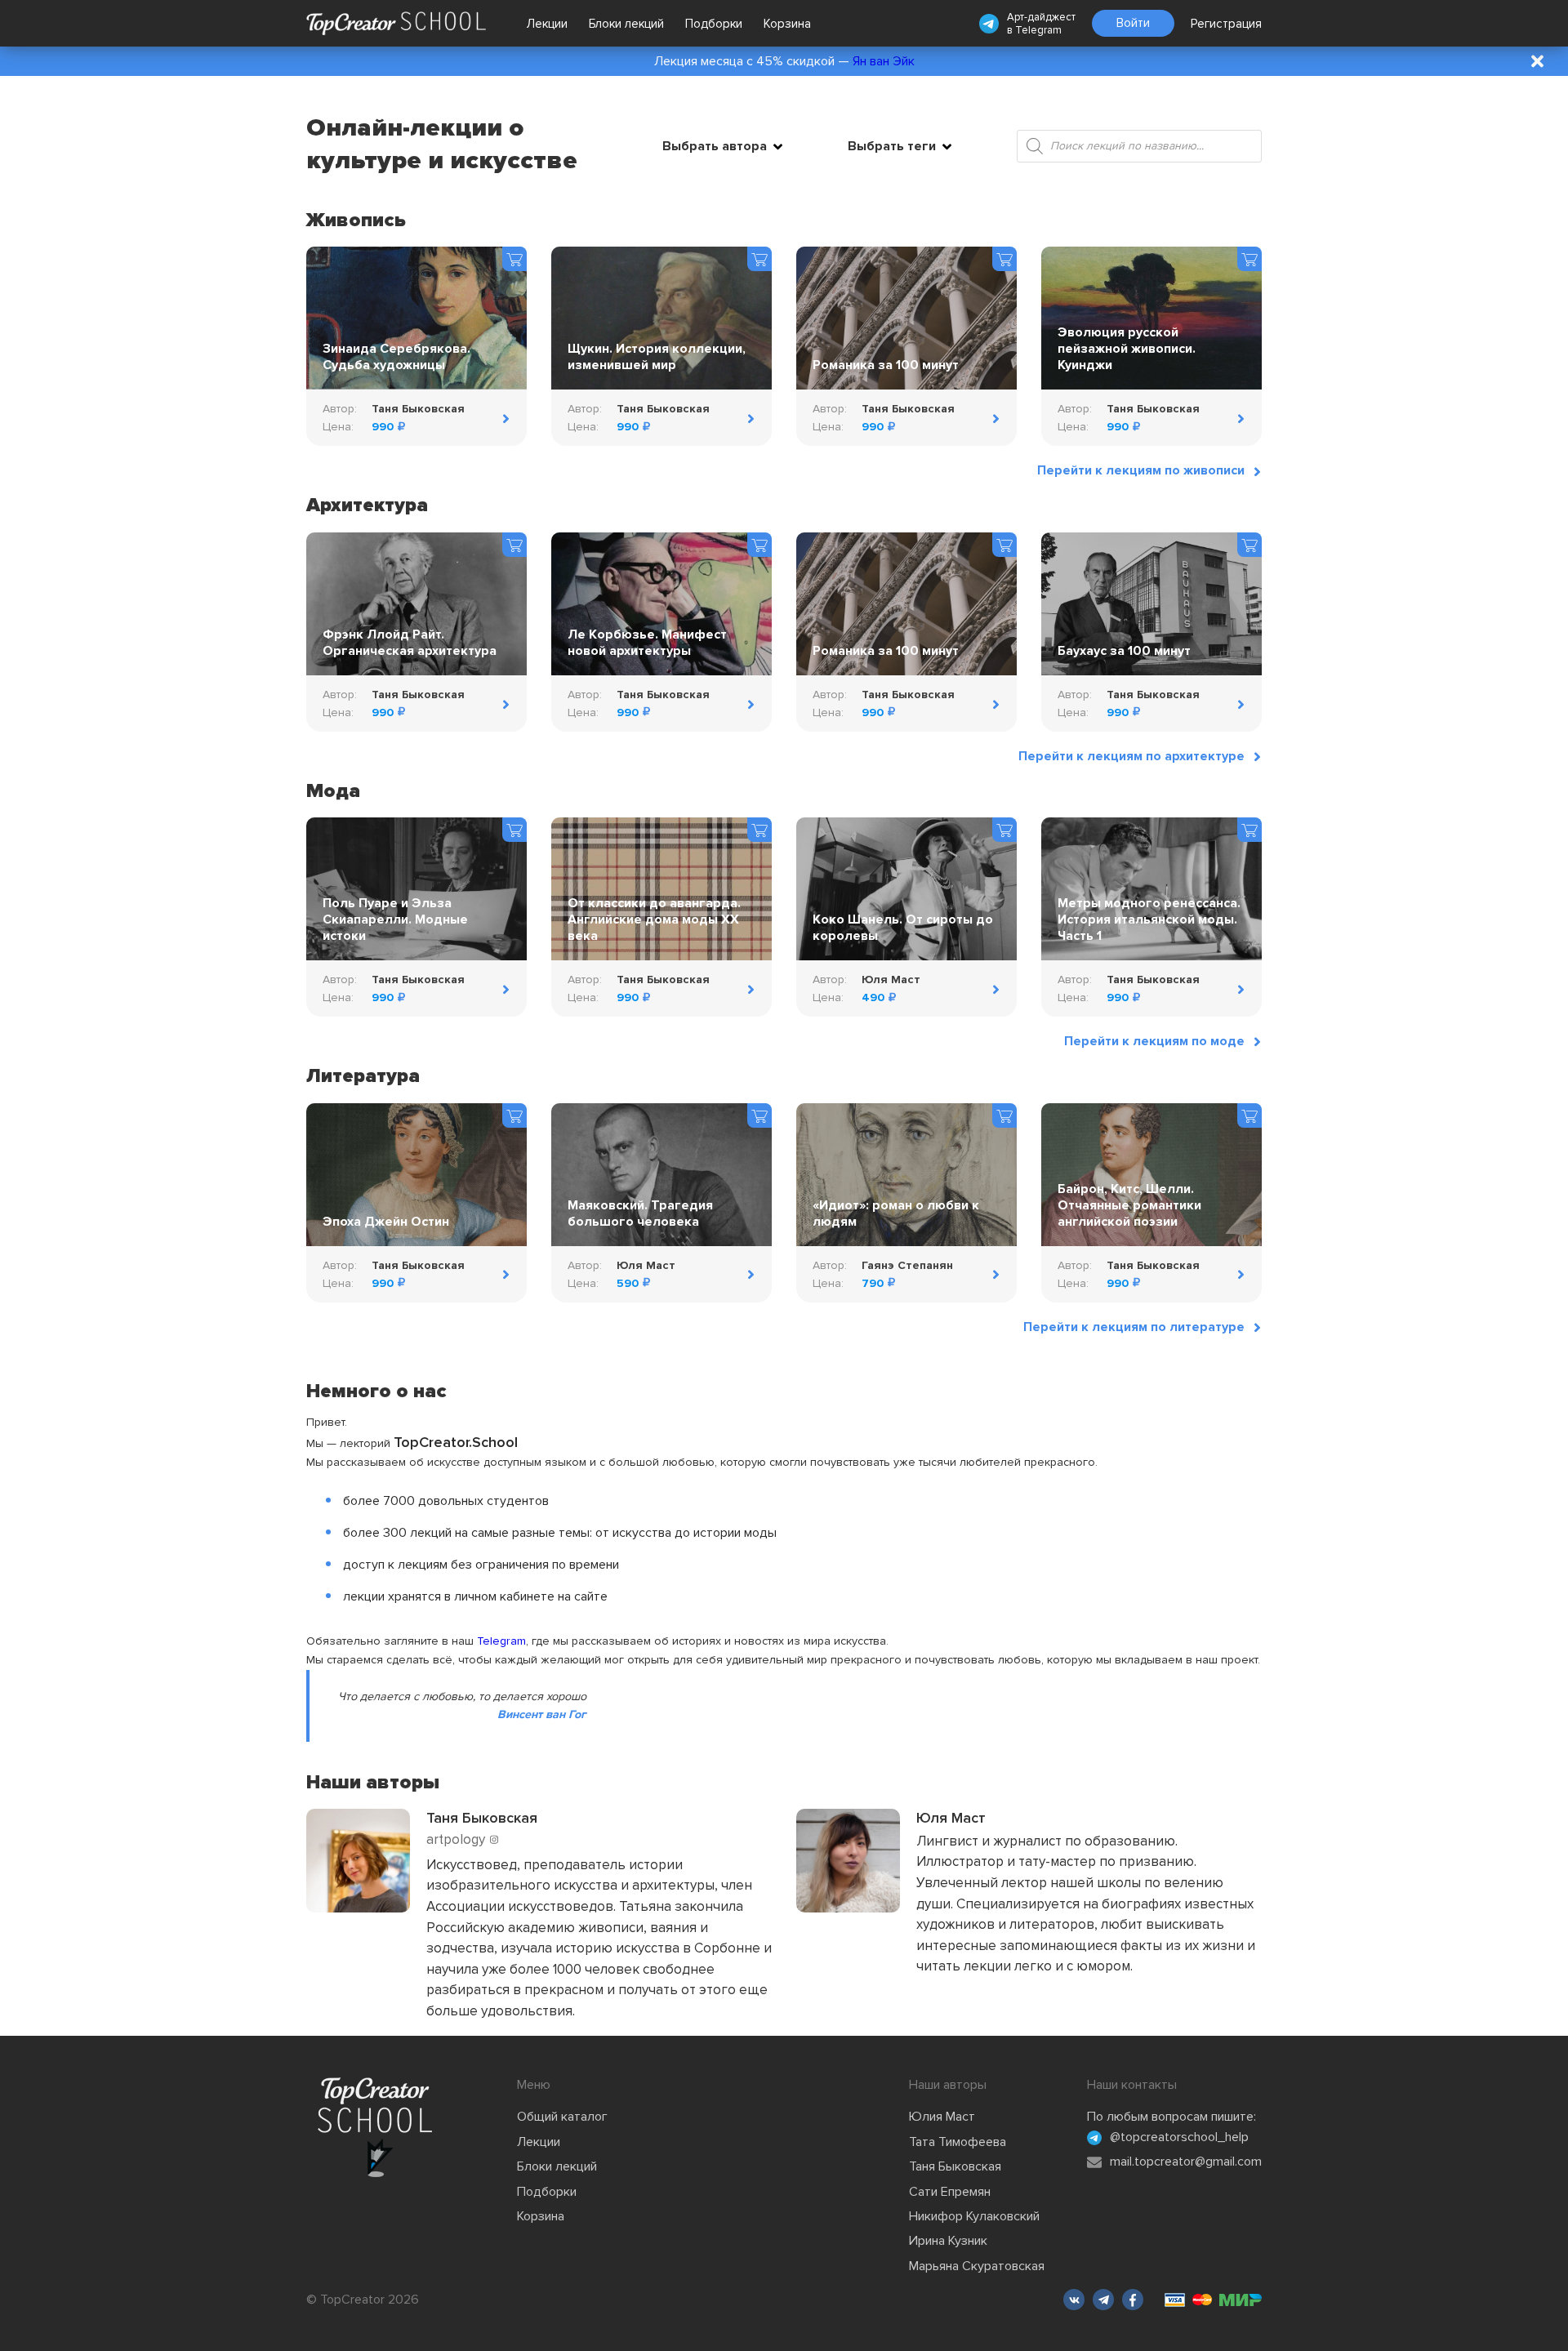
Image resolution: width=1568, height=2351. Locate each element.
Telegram (1038, 30)
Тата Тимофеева (958, 2142)
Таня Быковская (955, 2166)
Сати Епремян (950, 2192)
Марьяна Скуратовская (977, 2266)
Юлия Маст (942, 2117)
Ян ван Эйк (884, 61)
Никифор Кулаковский (974, 2216)
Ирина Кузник (948, 2241)
